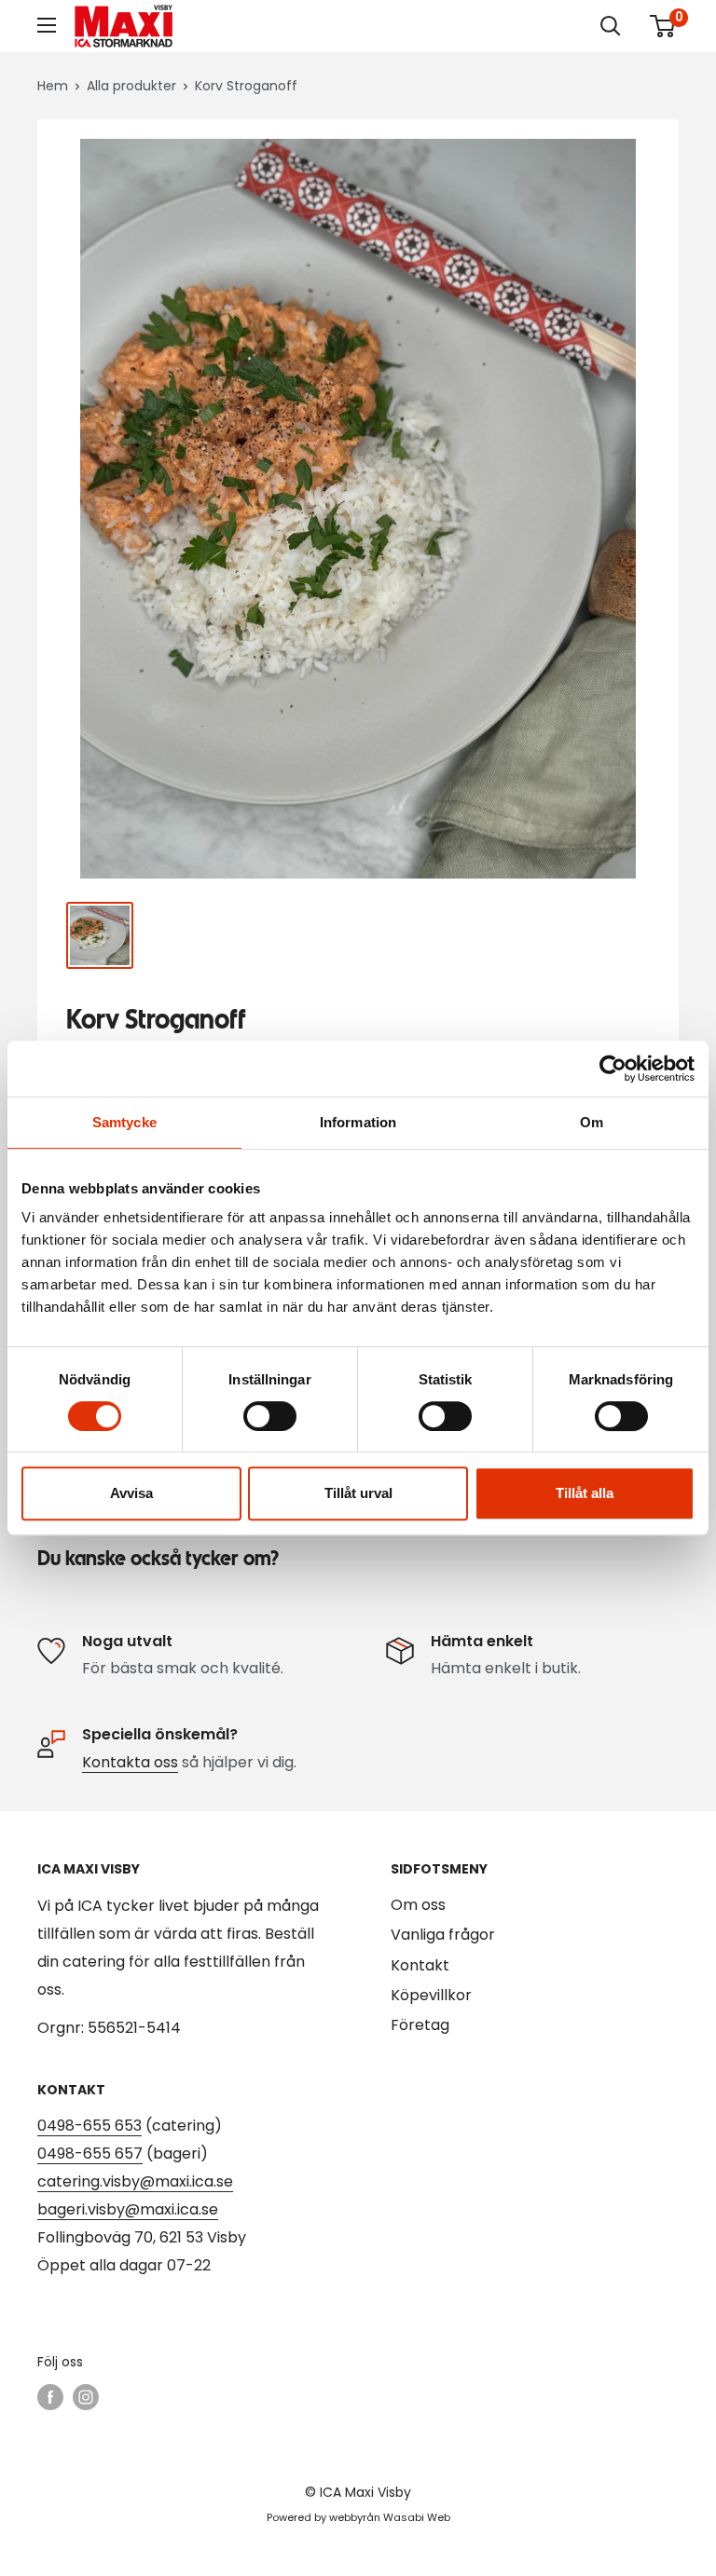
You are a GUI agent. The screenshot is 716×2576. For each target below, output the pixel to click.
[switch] (270, 1416)
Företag (420, 2025)
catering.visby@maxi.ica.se (135, 2181)
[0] (663, 26)
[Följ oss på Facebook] (50, 2397)
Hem (53, 86)
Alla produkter (131, 86)
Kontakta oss (130, 1762)
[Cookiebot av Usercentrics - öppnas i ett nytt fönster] (613, 1069)
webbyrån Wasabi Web (390, 2517)
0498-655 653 (89, 2126)
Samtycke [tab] (124, 1122)
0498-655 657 (90, 2153)
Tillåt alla (585, 1493)
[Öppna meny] (47, 25)
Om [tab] (592, 1122)
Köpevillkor (431, 1995)
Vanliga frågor (443, 1935)
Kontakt (420, 1965)
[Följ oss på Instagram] (86, 2397)
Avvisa (131, 1493)
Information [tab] (358, 1122)
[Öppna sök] (611, 26)
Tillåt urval (358, 1493)
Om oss (418, 1905)
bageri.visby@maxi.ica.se (128, 2209)
